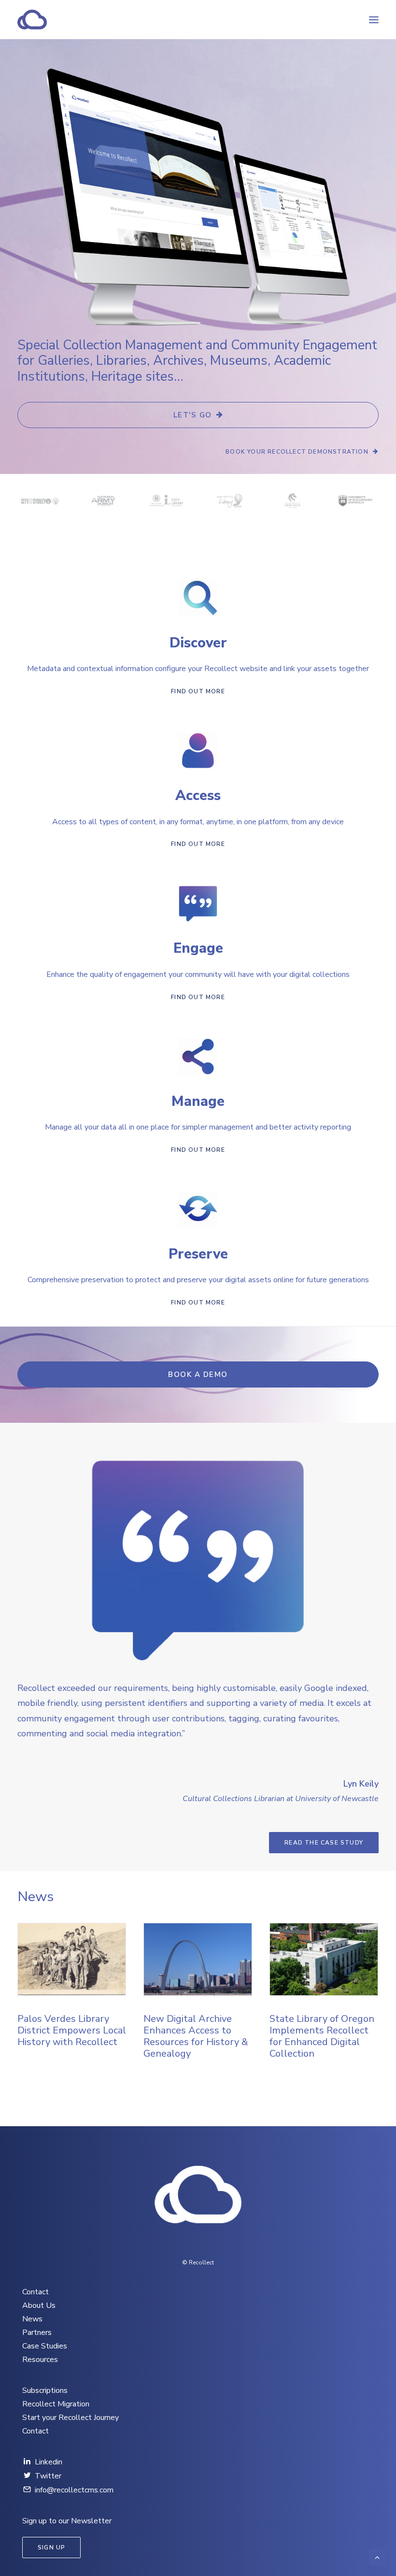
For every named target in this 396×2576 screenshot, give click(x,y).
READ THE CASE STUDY (324, 1843)
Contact (35, 2292)
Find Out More (198, 691)
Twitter (48, 2476)
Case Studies (45, 2346)
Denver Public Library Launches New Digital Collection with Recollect (318, 2036)
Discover (198, 643)
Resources (40, 2360)
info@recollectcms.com (74, 2490)
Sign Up (51, 2547)
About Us (39, 2305)
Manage (198, 1101)
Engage (198, 948)
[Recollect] (84, 20)
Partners (37, 2333)
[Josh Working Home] (198, 2196)
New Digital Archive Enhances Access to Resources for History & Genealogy (70, 2036)
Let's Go (193, 415)
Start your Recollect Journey (71, 2418)
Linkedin (49, 2462)
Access (198, 795)
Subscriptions (45, 2390)
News (32, 2319)
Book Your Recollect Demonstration (297, 452)
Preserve (198, 1254)
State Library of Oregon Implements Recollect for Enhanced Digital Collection (196, 2036)
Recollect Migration (56, 2404)
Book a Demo (198, 1374)
